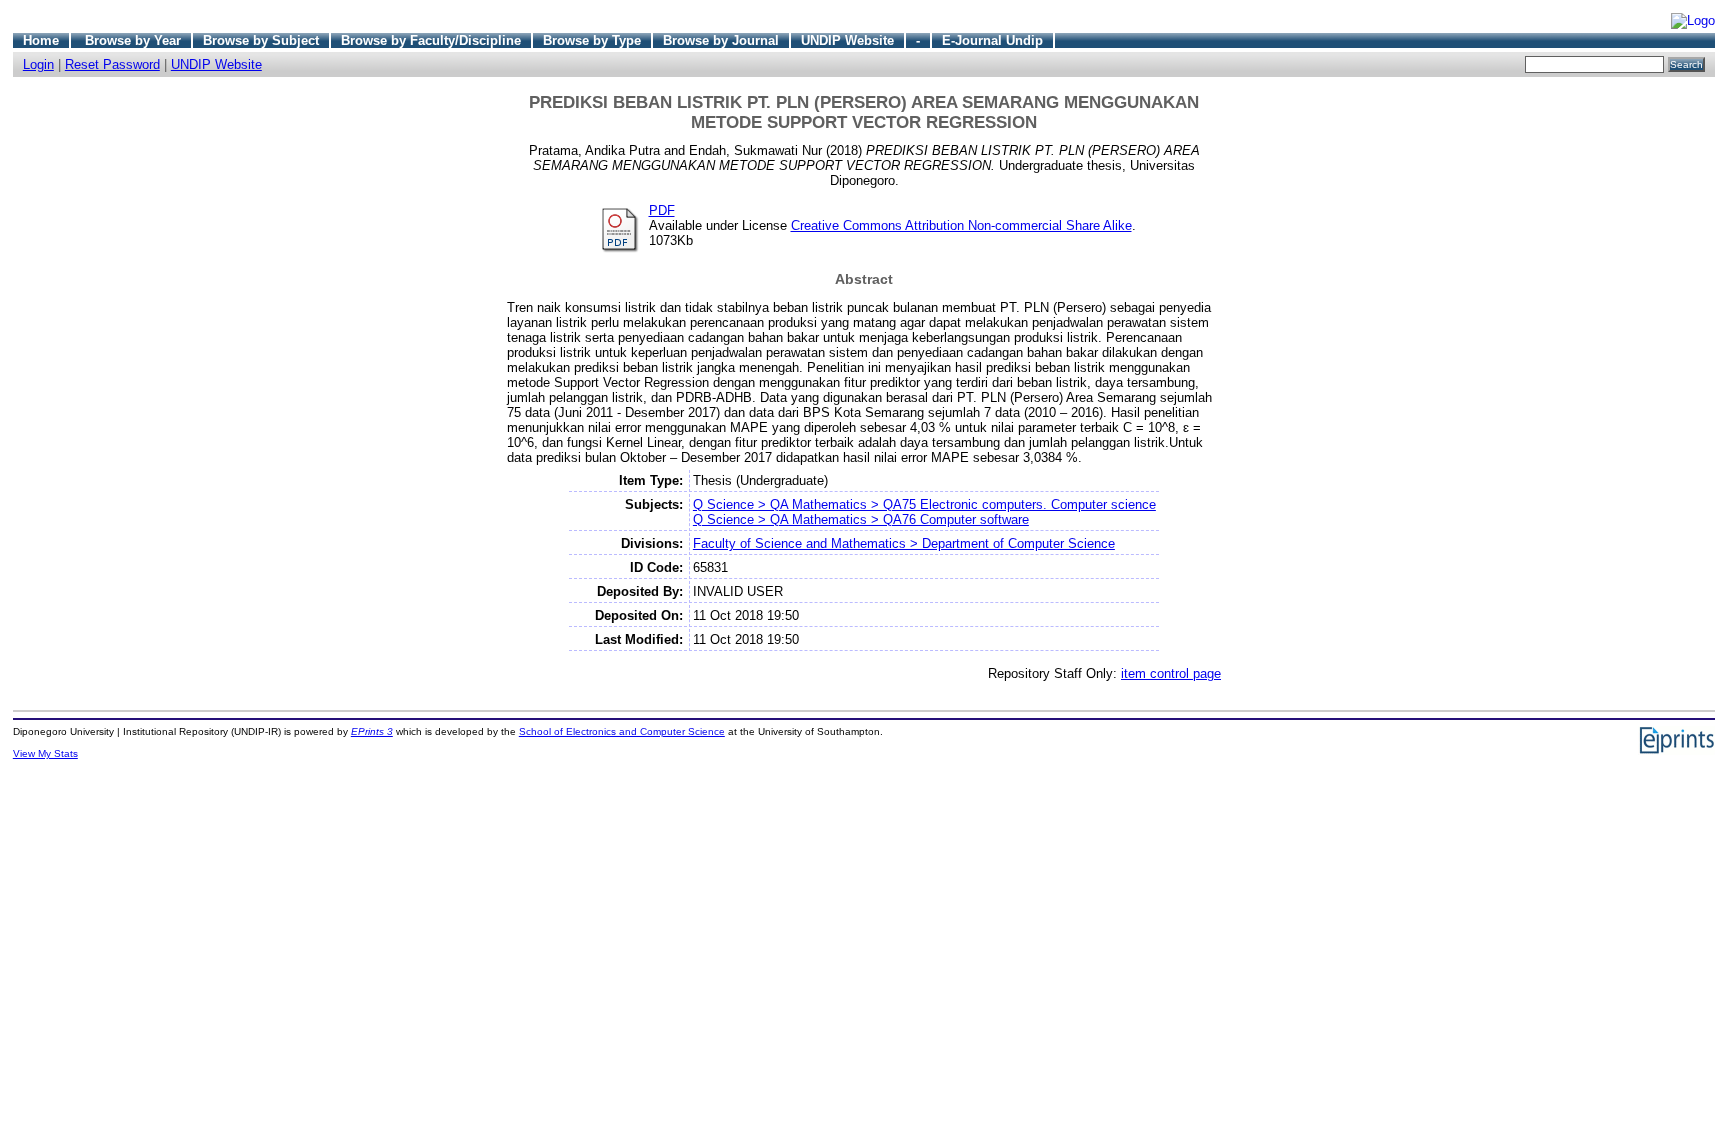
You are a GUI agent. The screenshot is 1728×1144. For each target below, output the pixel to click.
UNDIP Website (847, 40)
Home (41, 40)
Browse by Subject (261, 40)
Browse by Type (592, 40)
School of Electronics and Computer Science (622, 731)
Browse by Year (133, 40)
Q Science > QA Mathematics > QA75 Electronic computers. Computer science (924, 504)
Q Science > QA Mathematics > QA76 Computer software (861, 519)
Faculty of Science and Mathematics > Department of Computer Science (904, 543)
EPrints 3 (372, 731)
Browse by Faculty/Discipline (431, 40)
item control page (1171, 673)
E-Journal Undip (992, 40)
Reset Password (112, 64)
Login (38, 64)
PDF (662, 210)
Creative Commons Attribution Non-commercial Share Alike (961, 225)
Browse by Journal (721, 40)
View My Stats (45, 753)
